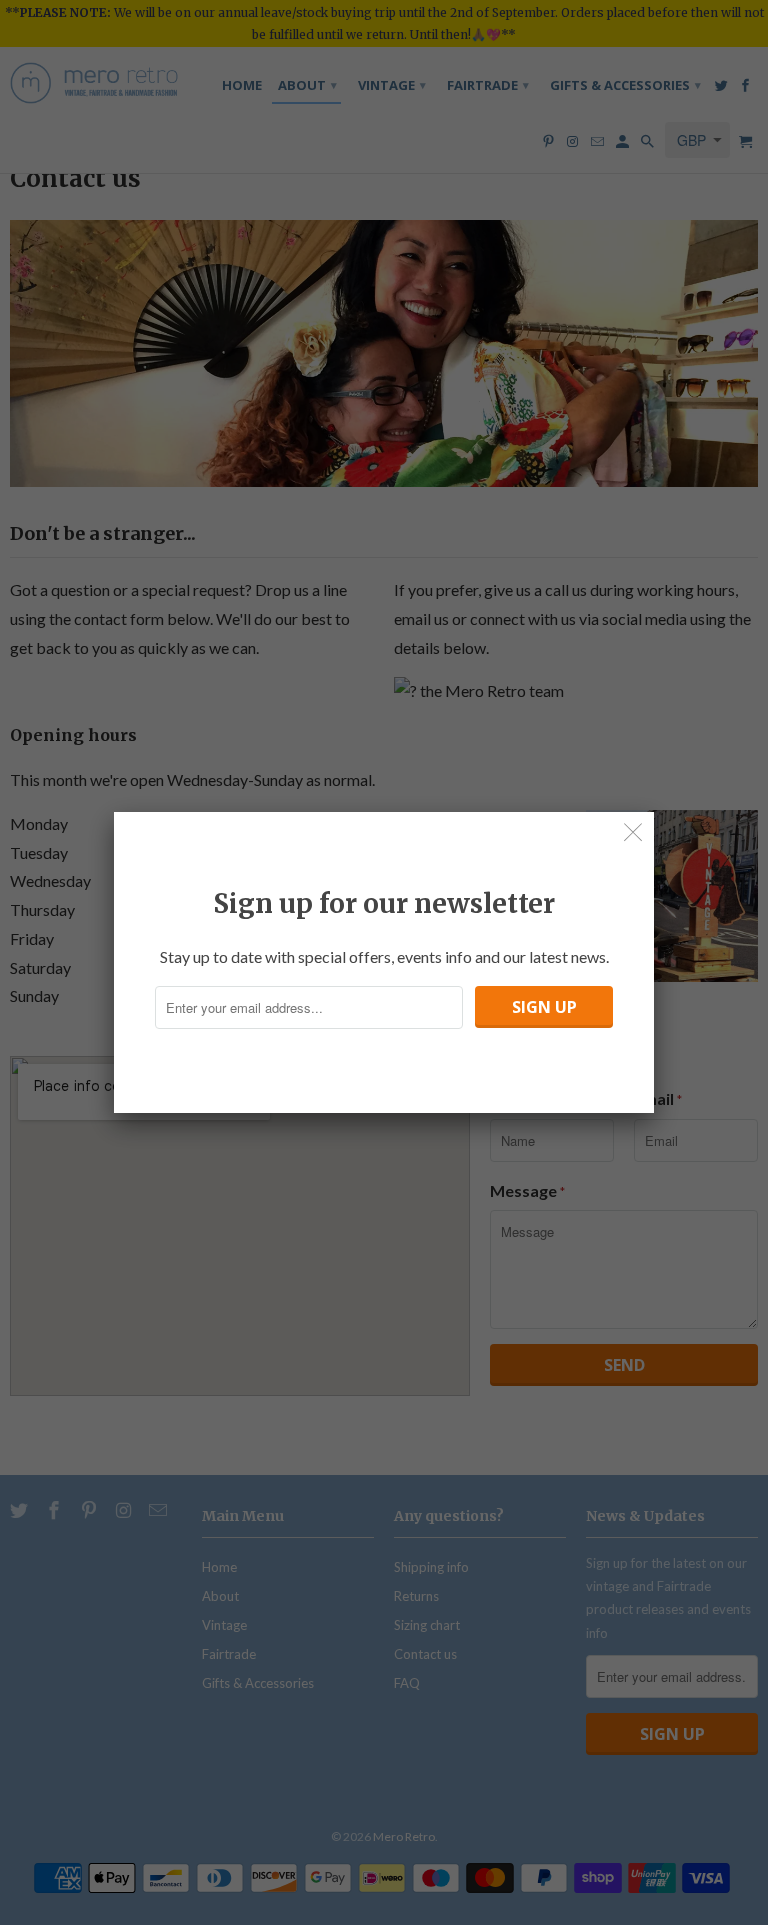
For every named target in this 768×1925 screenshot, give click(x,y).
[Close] (633, 832)
